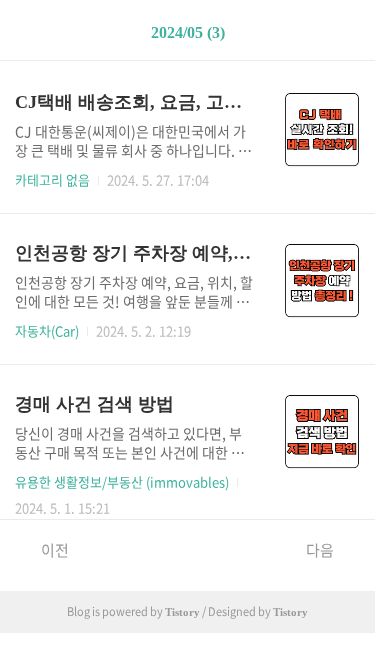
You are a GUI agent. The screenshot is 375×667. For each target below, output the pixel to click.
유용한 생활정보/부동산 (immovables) (122, 481)
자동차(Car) (47, 330)
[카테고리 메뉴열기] (340, 30)
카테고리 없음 (52, 179)
